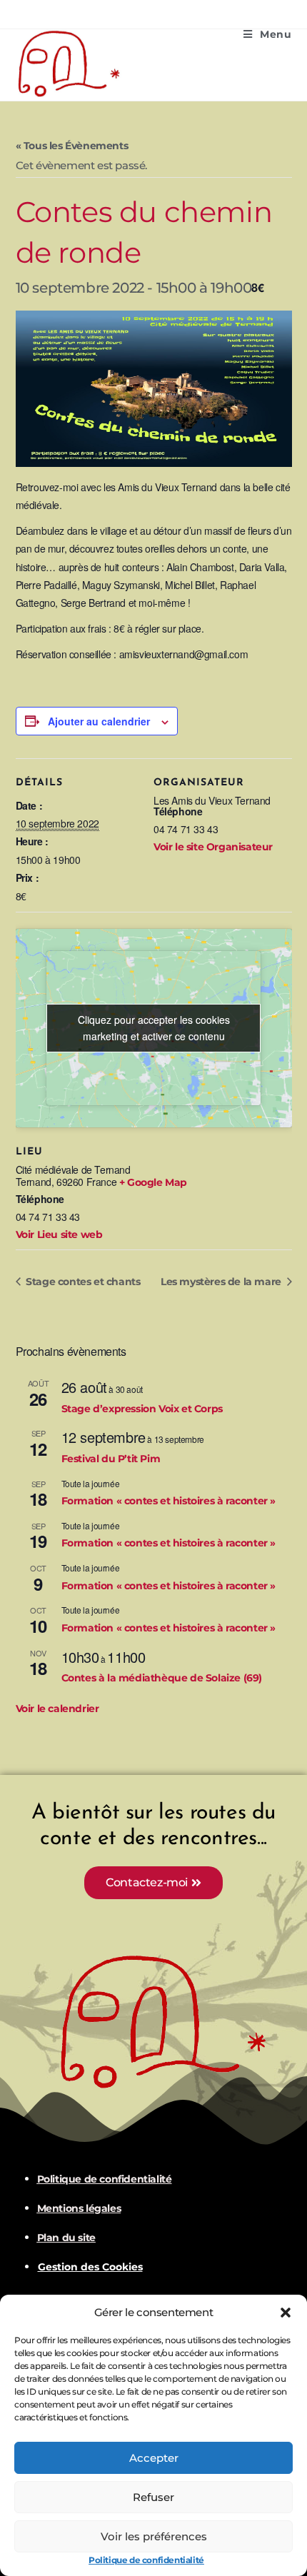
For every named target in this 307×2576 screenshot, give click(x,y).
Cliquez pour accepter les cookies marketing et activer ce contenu (154, 1028)
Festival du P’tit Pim (111, 1459)
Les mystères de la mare (222, 1282)
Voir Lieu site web (59, 1234)
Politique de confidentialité (146, 2560)
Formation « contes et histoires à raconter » (168, 1501)
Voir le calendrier (57, 1709)
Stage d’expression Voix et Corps (142, 1409)
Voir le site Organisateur (213, 847)
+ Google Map (153, 1182)
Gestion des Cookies (90, 2267)
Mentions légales (79, 2208)
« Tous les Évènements (72, 146)
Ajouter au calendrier (99, 721)
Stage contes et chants (82, 1282)
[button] (286, 2313)
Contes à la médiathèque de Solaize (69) (162, 1678)
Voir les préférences (154, 2536)
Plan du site (66, 2238)
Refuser (153, 2497)
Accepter (154, 2458)
